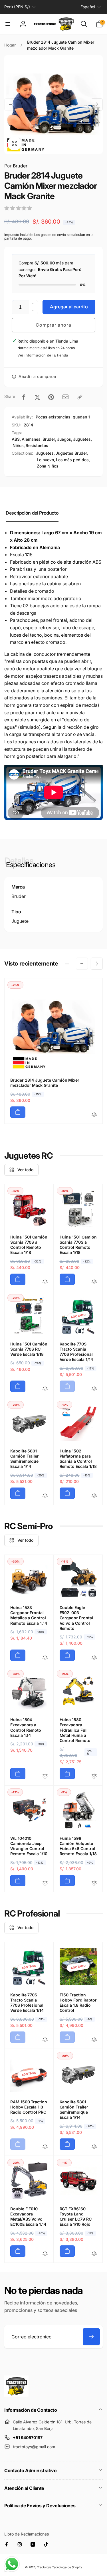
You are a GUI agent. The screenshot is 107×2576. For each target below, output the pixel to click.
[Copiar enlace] (80, 397)
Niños (18, 445)
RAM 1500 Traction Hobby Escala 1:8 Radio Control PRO (29, 2107)
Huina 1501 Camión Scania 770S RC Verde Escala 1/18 (29, 1349)
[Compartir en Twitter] (37, 397)
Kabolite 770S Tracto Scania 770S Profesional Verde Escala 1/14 (76, 1352)
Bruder (16, 166)
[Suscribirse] (91, 2337)
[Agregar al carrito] (18, 1112)
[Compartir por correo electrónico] (65, 397)
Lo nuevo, (46, 460)
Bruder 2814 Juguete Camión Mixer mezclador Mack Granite (45, 1083)
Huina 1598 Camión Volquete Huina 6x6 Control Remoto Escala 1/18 (78, 1846)
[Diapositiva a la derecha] (97, 104)
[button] (8, 24)
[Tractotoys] (16, 2395)
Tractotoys (44, 2567)
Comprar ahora (53, 325)
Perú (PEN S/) (17, 7)
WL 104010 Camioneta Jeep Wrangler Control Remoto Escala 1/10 (29, 1846)
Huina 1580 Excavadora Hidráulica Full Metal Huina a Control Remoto (75, 1730)
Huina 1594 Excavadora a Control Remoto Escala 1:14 (26, 1727)
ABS (16, 439)
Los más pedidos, (73, 460)
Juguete (20, 921)
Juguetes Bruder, (72, 453)
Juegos (64, 439)
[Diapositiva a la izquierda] (10, 104)
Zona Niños (48, 466)
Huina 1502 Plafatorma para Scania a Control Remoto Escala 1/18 (78, 1459)
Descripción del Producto (32, 513)
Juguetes (82, 439)
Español (88, 7)
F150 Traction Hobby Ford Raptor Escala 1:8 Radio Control (78, 2003)
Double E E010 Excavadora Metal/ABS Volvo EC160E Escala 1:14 (28, 2217)
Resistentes (37, 445)
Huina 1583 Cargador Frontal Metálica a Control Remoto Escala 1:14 (29, 1615)
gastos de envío (53, 235)
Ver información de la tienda (43, 355)
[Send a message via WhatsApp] (12, 2564)
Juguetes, (45, 453)
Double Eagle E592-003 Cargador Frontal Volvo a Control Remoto (76, 1618)
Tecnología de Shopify (67, 2567)
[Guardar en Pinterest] (51, 397)
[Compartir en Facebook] (24, 397)
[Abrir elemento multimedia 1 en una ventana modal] (53, 105)
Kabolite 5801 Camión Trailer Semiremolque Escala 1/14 (25, 1459)
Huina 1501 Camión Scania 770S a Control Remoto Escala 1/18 (29, 1245)
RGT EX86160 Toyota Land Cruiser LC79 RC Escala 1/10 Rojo (76, 2217)
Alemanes (31, 439)
